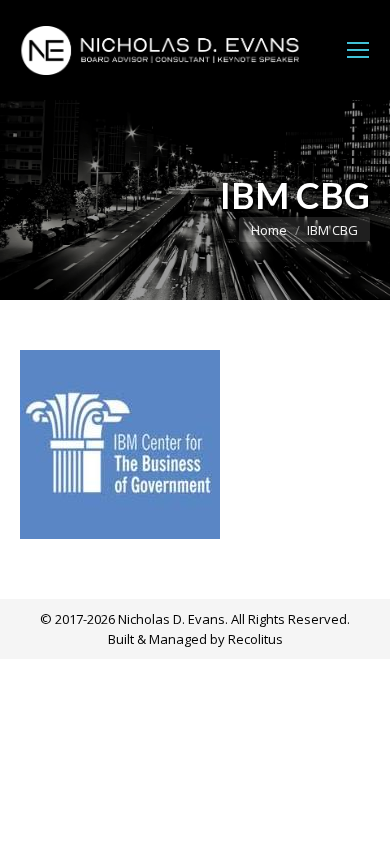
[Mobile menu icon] (358, 50)
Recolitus (255, 639)
